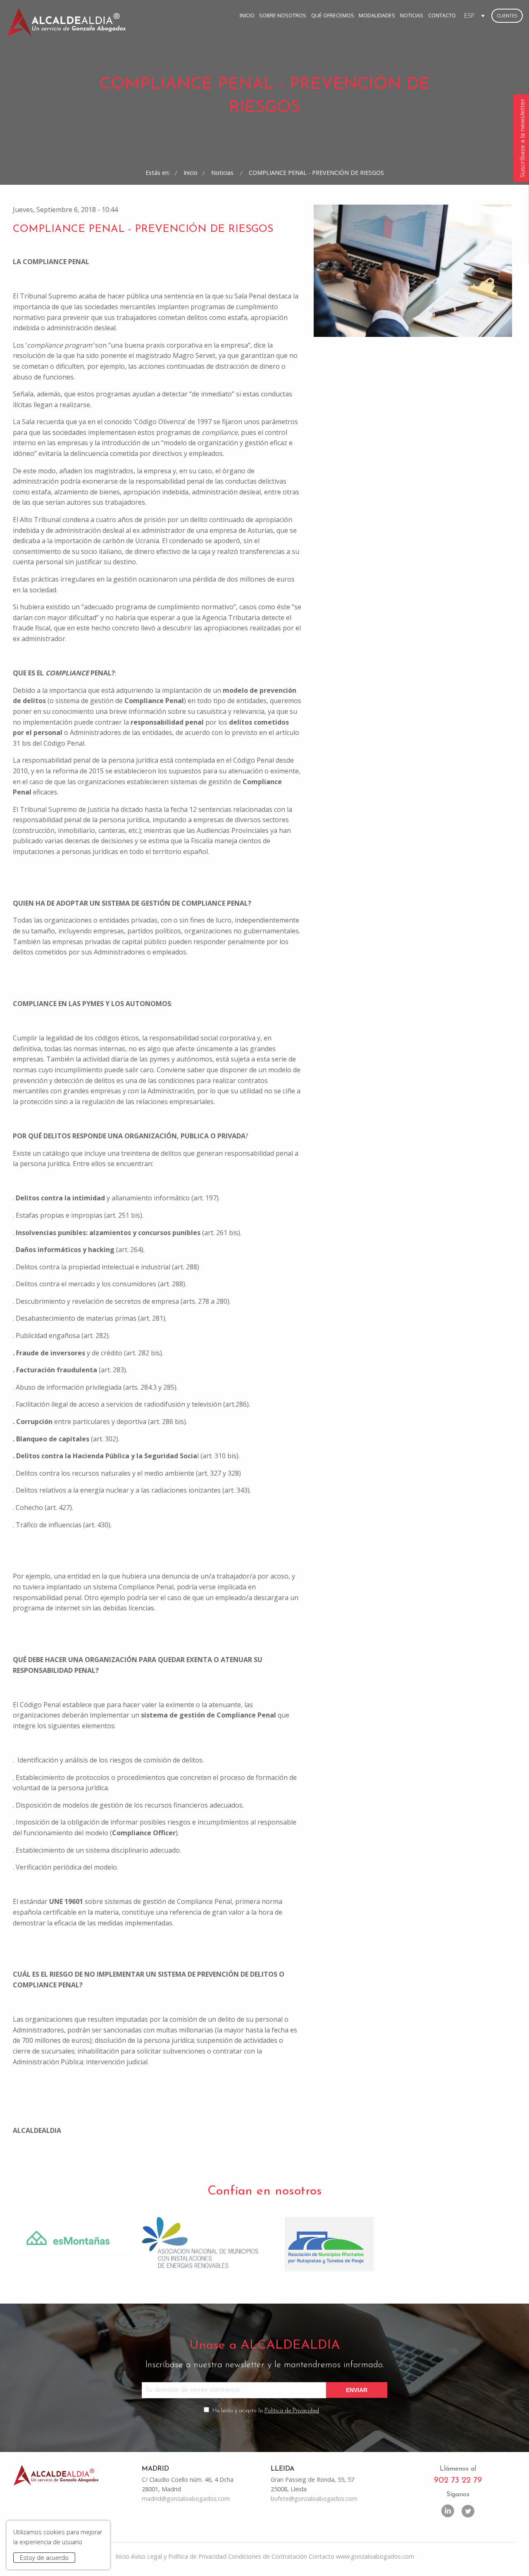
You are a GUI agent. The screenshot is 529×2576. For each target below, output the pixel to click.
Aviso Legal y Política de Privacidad (179, 2556)
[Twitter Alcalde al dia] (468, 2510)
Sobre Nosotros (283, 15)
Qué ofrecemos (333, 15)
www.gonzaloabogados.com (375, 2556)
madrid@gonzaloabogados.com (186, 2498)
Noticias (412, 15)
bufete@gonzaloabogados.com (314, 2498)
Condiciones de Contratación (268, 2556)
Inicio (247, 15)
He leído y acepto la (266, 2411)
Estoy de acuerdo (44, 2558)
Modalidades (377, 15)
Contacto (442, 15)
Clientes (507, 16)
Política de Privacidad (292, 2411)
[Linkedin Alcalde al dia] (448, 2510)
